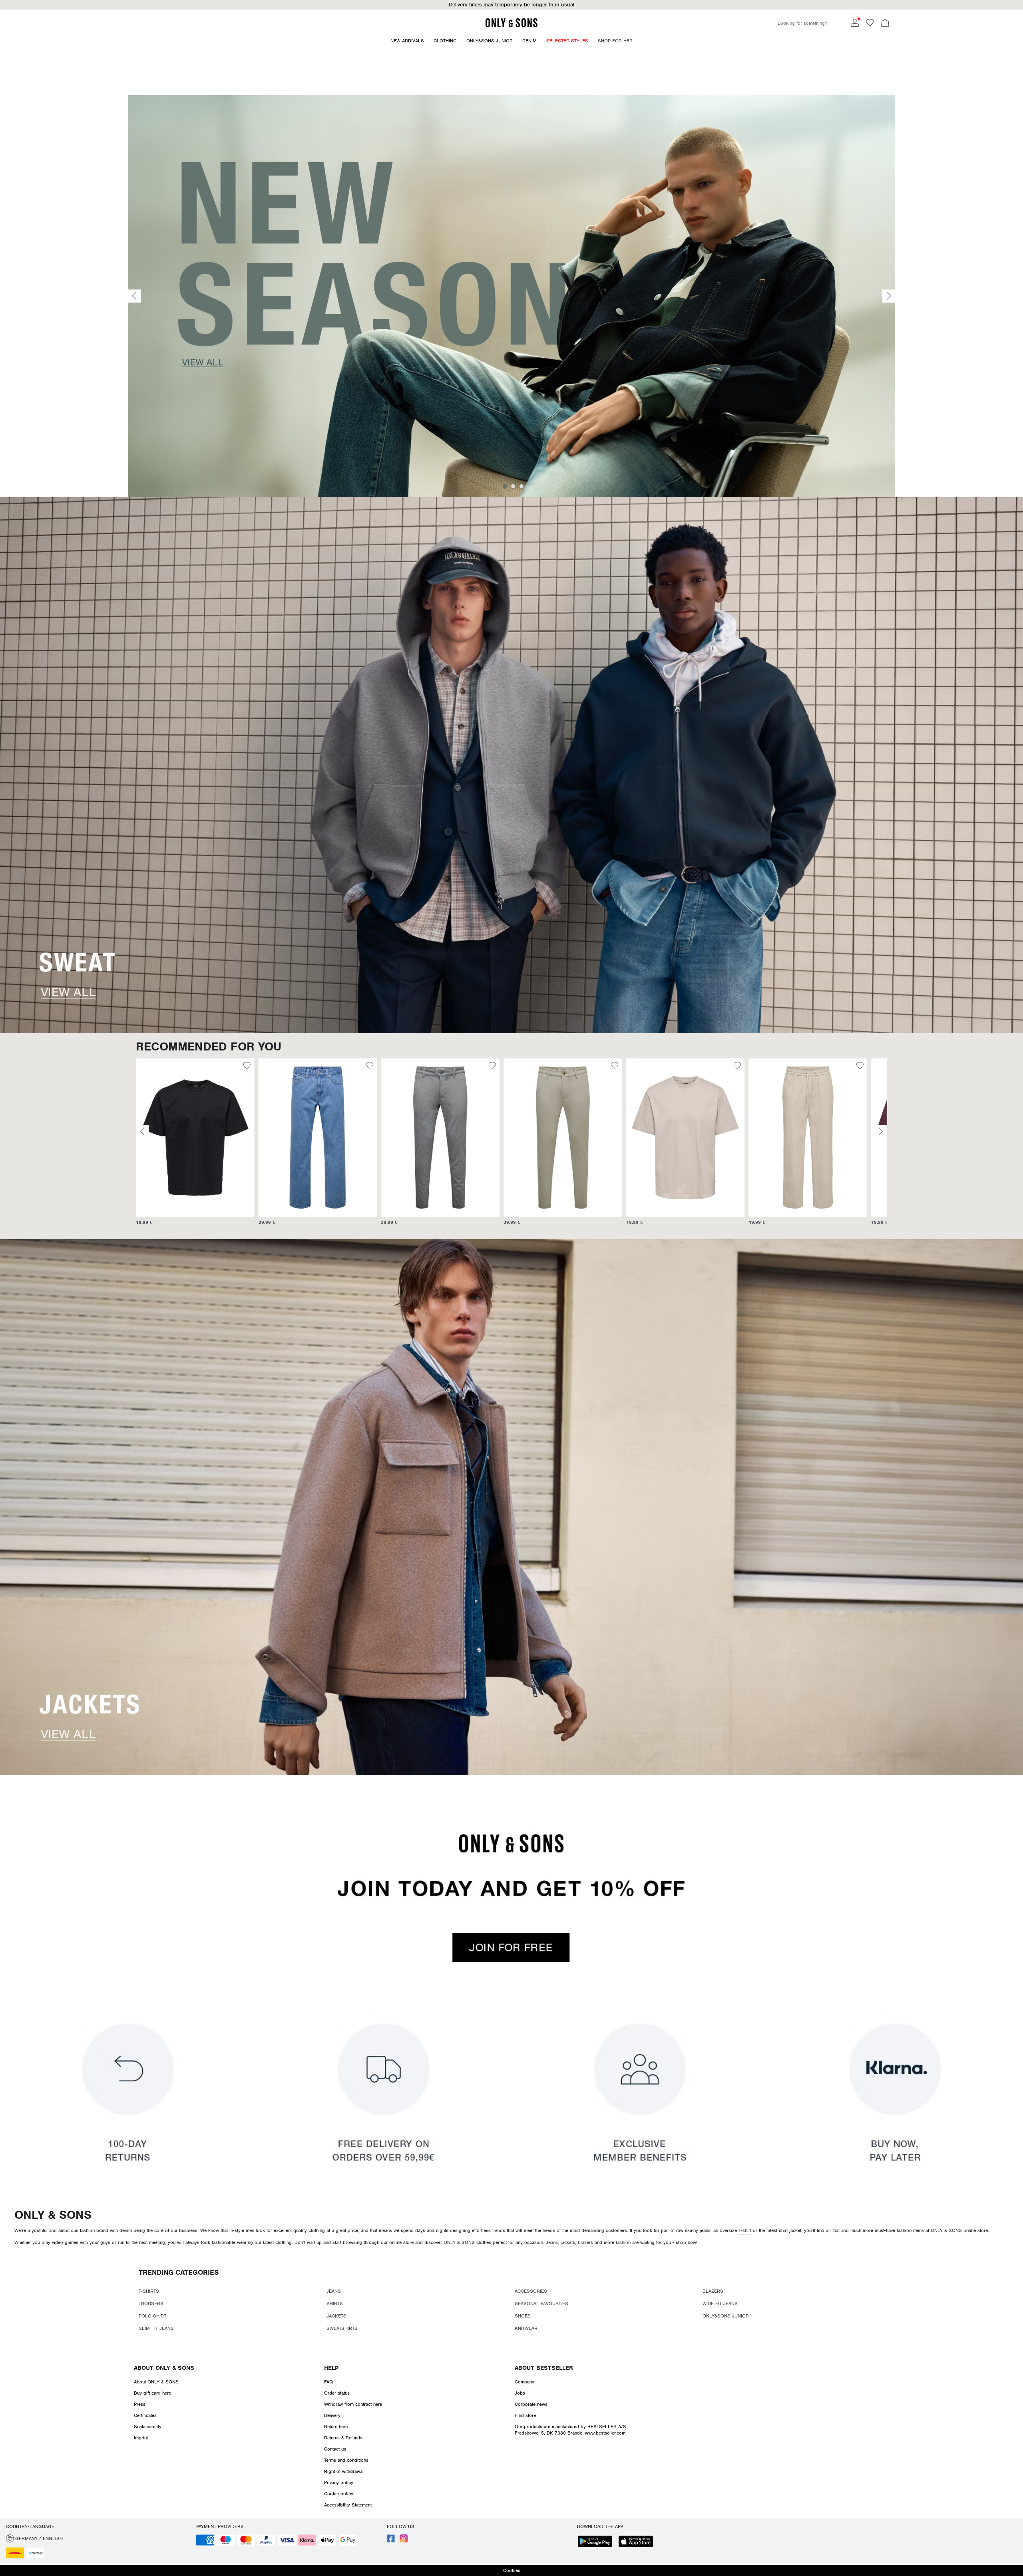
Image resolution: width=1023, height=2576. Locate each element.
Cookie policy (339, 2494)
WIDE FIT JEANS (720, 2303)
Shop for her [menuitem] (615, 41)
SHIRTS (335, 2303)
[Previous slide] (134, 296)
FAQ (328, 2382)
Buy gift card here (152, 2393)
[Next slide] (889, 296)
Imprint (141, 2438)
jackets (568, 2242)
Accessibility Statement (348, 2505)
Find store (525, 2415)
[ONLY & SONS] (511, 26)
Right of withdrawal (344, 2471)
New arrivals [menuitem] (407, 41)
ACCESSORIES (531, 2291)
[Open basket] (885, 24)
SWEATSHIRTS (342, 2328)
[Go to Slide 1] (505, 486)
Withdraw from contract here (353, 2404)
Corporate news (531, 2404)
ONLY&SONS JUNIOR (726, 2316)
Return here (336, 2427)
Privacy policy (339, 2483)
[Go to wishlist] (870, 25)
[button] (195, 1138)
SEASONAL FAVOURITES (541, 2303)
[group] (195, 1146)
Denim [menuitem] (529, 41)
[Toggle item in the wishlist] (247, 1067)
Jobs (520, 2393)
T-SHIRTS (149, 2291)
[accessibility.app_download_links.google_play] (597, 2542)
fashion (623, 2242)
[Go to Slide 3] (521, 486)
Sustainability (148, 2427)
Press (140, 2404)
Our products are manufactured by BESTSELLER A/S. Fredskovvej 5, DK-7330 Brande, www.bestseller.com (571, 2430)
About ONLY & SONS (164, 2368)
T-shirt (745, 2230)
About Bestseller (544, 2368)
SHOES (523, 2316)
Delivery (332, 2415)
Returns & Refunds (343, 2438)
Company (524, 2382)
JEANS (334, 2291)
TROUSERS (151, 2303)
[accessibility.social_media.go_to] (391, 2541)
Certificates (145, 2415)
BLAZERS (713, 2291)
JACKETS (336, 2316)
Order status (337, 2393)
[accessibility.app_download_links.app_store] (638, 2542)
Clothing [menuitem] (445, 41)
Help (331, 2368)
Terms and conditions (346, 2460)
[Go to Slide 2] (513, 486)
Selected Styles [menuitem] (567, 41)
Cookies (512, 2570)
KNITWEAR (526, 2328)
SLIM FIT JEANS (156, 2328)
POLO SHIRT (152, 2316)
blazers (585, 2242)
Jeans (552, 2242)
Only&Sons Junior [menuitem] (490, 41)
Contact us (335, 2449)
